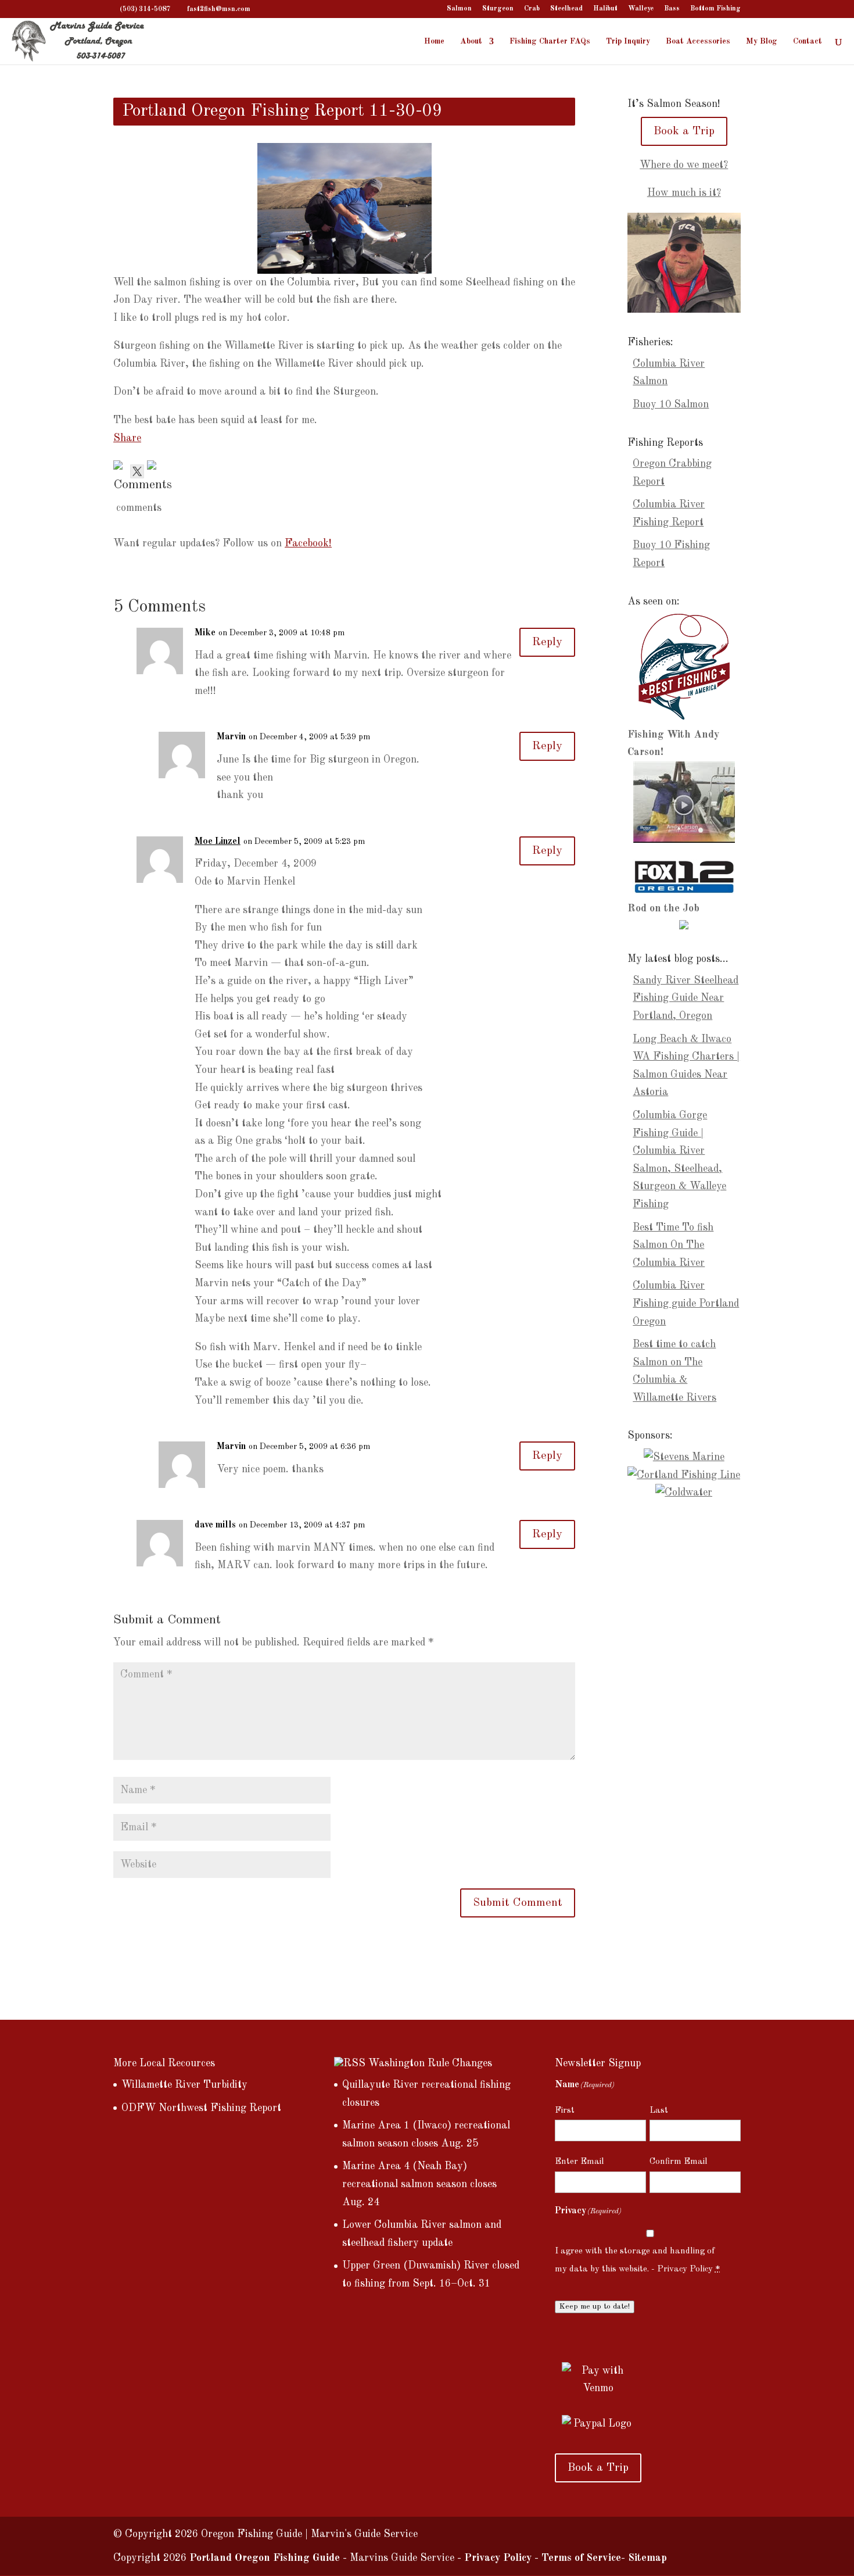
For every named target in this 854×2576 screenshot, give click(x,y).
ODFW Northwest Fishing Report (201, 2108)
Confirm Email (679, 2162)
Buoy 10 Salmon (671, 405)
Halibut (605, 9)
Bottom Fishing (715, 9)
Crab (532, 9)
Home (434, 41)
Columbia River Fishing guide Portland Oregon (686, 1303)
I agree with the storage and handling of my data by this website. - (638, 2260)
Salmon (459, 9)
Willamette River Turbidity (184, 2085)
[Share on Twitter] (137, 467)
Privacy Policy (685, 2269)
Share (127, 438)
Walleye (641, 9)
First (565, 2111)
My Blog (762, 41)
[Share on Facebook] (120, 467)
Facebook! (308, 543)
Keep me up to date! (595, 2307)
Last (659, 2111)
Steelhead (566, 9)
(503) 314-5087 (145, 9)
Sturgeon (498, 9)
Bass (672, 9)
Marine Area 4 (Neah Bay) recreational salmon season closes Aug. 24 (419, 2184)
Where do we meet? (684, 165)
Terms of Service (581, 2558)
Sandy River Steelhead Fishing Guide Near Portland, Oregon (686, 998)
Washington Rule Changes (430, 2063)
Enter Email (579, 2162)
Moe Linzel (218, 842)
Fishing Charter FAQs (550, 41)
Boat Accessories (698, 41)
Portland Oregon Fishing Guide (265, 2558)
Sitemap (647, 2558)
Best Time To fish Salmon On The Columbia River (673, 1245)
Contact (808, 41)
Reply (547, 642)
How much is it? (684, 193)
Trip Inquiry (628, 41)
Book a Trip (684, 131)
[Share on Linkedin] (154, 467)
